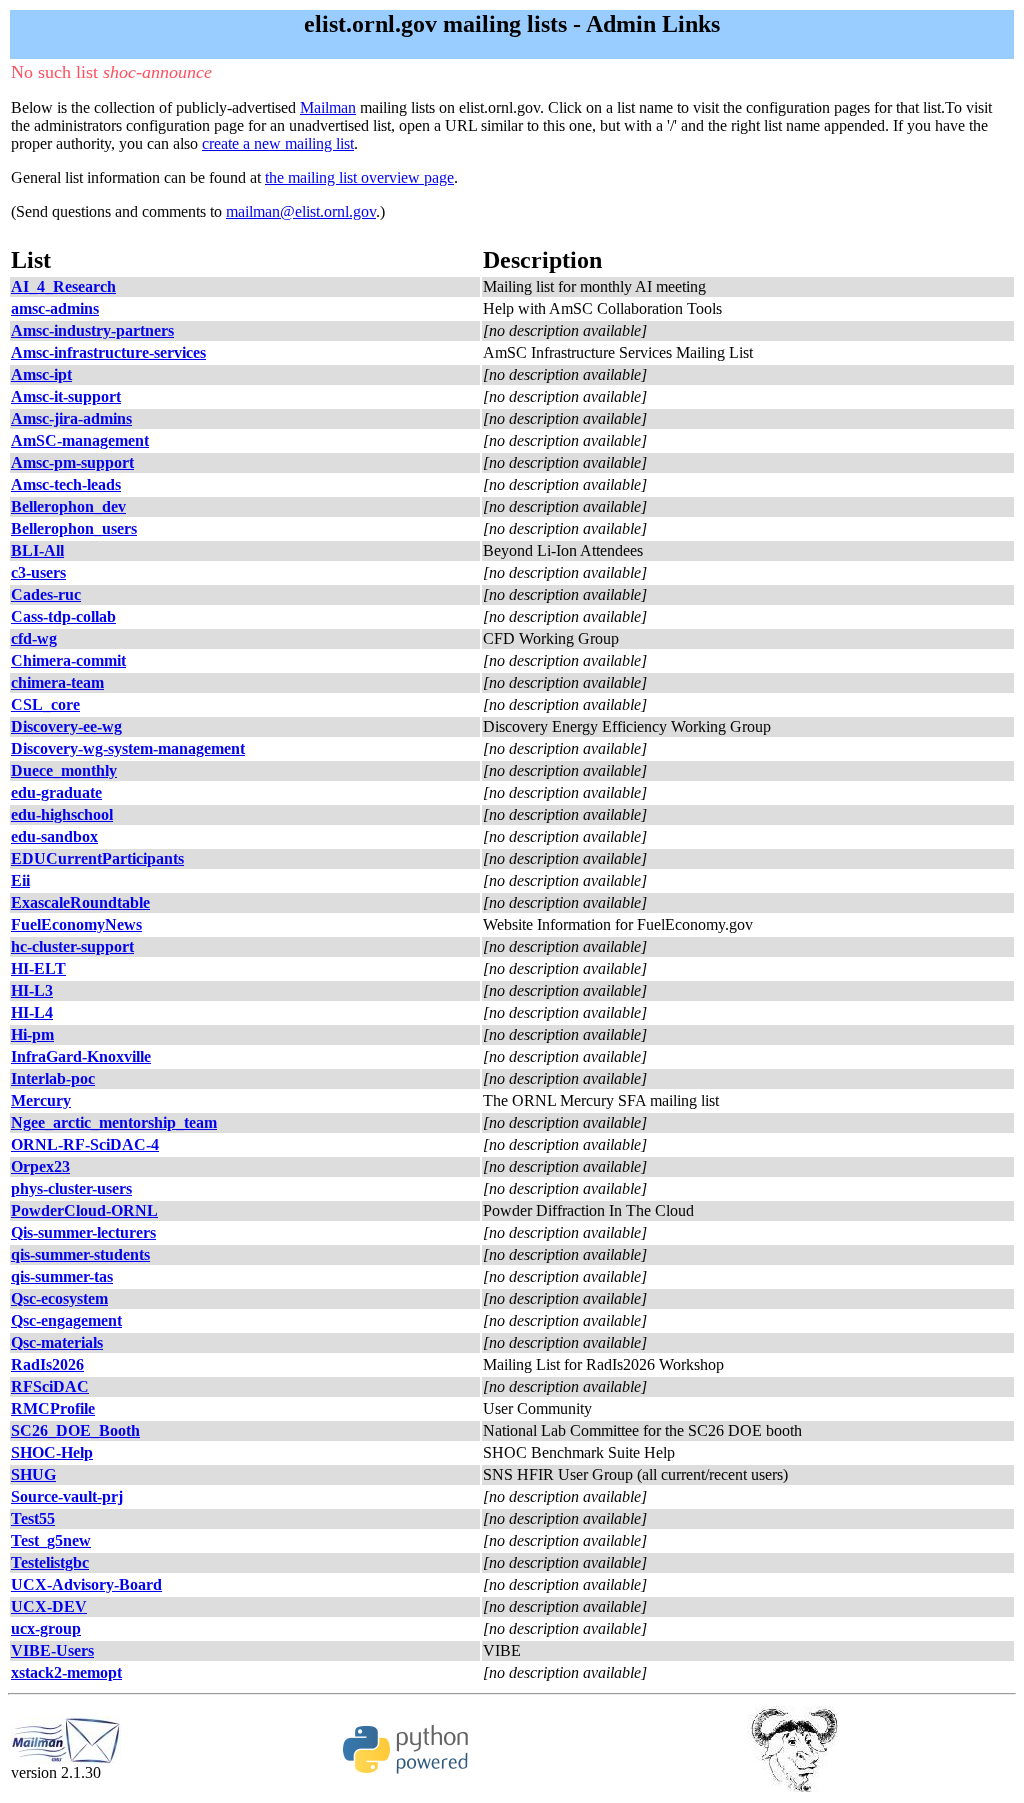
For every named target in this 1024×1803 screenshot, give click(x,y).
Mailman (328, 107)
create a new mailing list (278, 143)
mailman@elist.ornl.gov (301, 211)
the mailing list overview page (359, 177)
